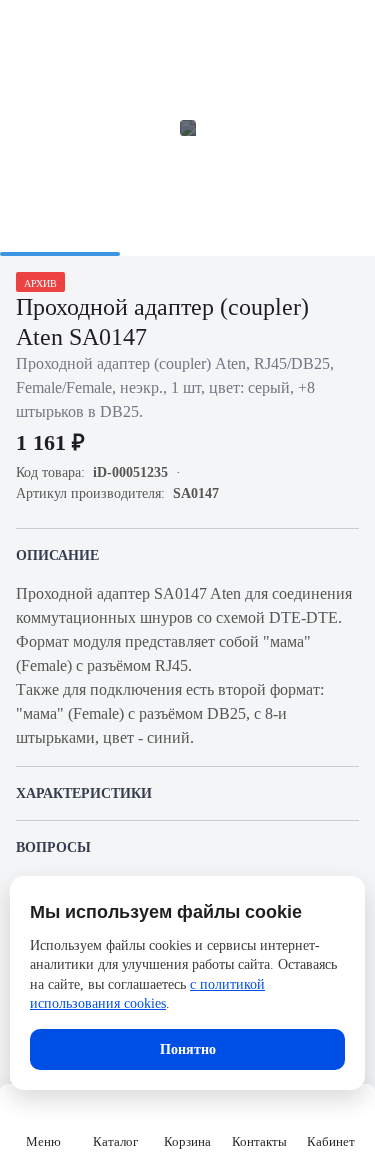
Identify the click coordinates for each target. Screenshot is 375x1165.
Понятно (188, 1049)
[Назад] (28, 28)
